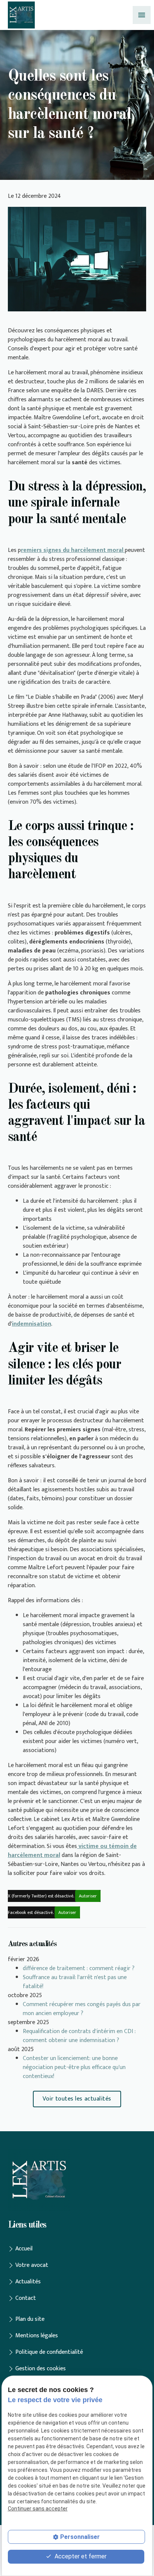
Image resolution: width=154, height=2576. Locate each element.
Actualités (28, 2282)
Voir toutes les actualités (77, 2099)
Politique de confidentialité (49, 2352)
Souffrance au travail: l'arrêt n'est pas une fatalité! (75, 1982)
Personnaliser (80, 2537)
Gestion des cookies (41, 2369)
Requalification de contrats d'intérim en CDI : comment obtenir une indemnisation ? (79, 2036)
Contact (26, 2298)
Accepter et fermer (80, 2556)
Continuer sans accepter (38, 2509)
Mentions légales (37, 2336)
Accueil (24, 2249)
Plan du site (30, 2319)
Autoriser (88, 1896)
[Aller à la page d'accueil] (21, 15)
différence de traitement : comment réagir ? (79, 1968)
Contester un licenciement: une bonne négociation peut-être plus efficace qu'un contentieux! (74, 2067)
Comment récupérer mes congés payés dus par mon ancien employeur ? (82, 2009)
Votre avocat (32, 2265)
